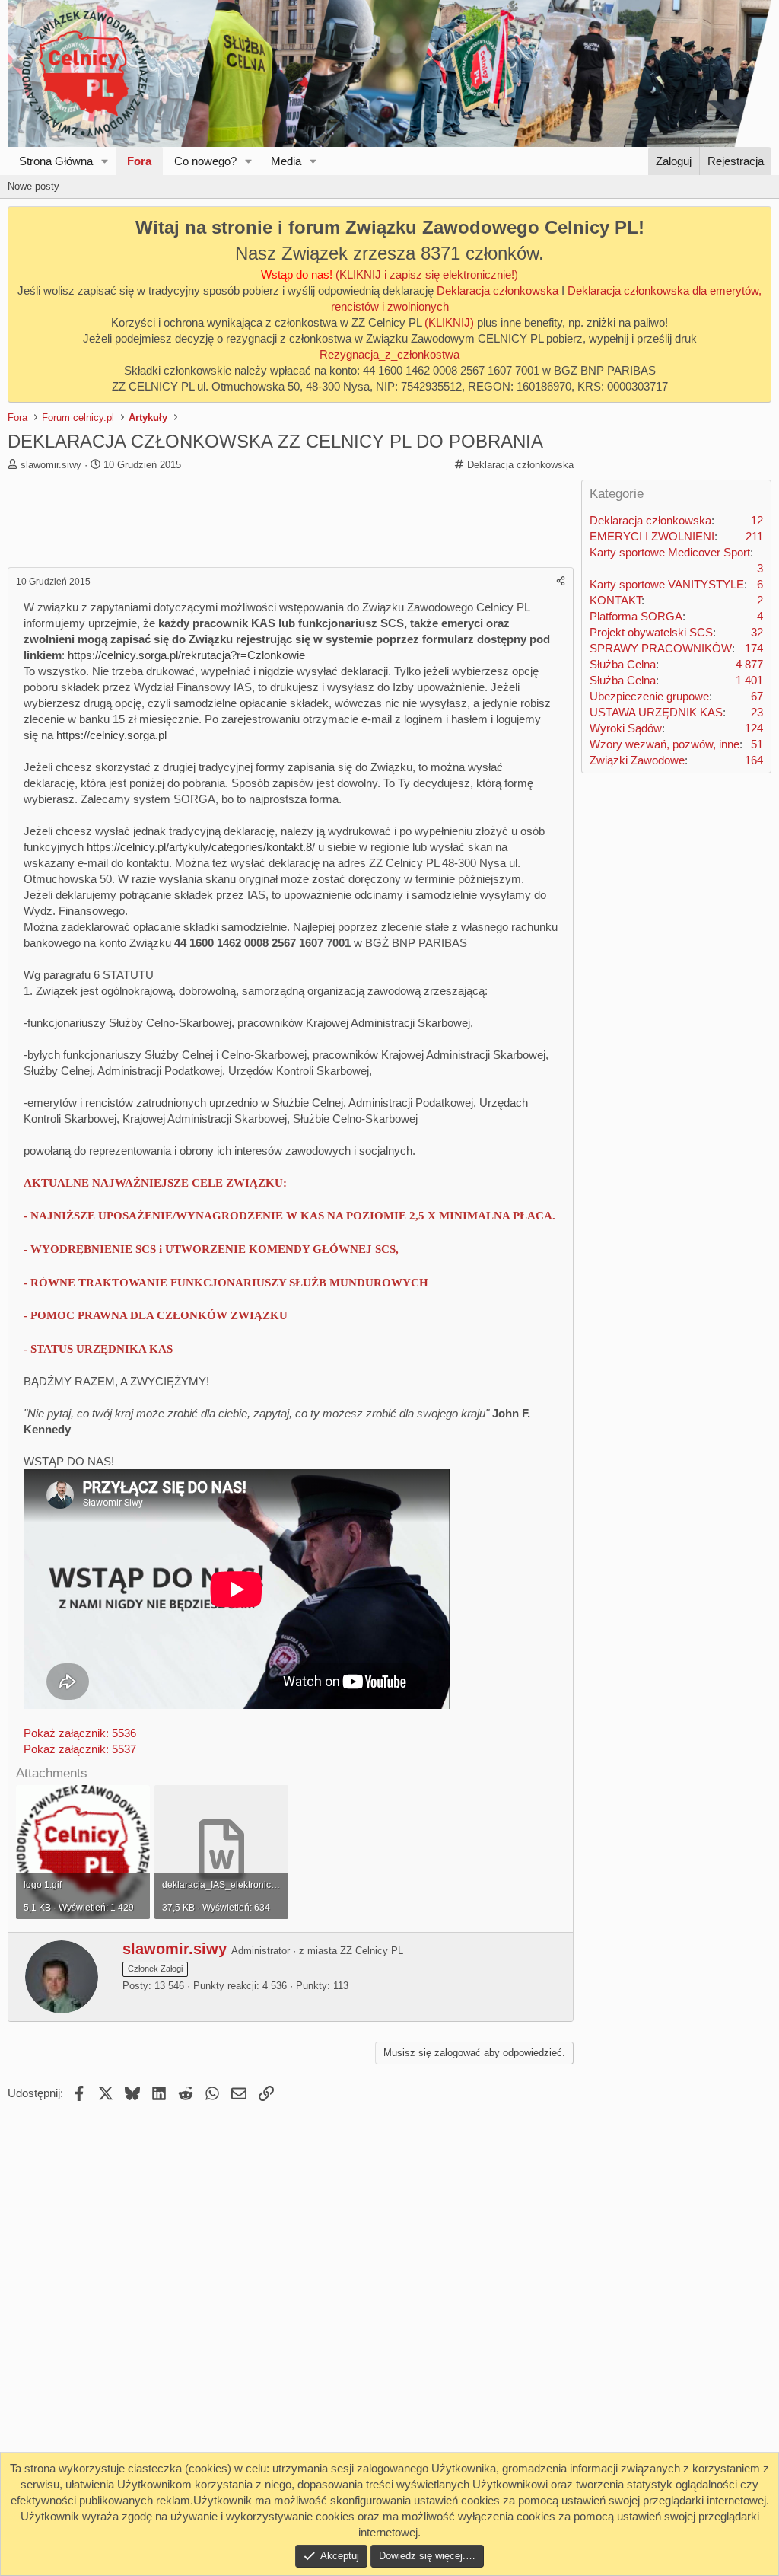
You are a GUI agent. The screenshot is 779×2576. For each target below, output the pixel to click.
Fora (139, 161)
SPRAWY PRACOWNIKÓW (661, 648)
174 (754, 648)
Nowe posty (33, 186)
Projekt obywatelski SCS (651, 632)
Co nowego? (205, 161)
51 (757, 744)
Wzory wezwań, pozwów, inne (665, 744)
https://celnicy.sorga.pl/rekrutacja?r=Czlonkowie (186, 655)
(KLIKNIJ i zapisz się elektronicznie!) (427, 274)
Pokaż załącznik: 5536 (80, 1733)
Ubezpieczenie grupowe (649, 696)
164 (754, 760)
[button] (105, 161)
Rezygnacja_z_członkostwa (389, 354)
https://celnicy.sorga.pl (111, 735)
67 (757, 696)
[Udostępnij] (561, 582)
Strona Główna (56, 161)
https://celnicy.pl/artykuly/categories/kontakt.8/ (201, 847)
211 (754, 536)
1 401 (749, 680)
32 (757, 632)
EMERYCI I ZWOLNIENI (652, 536)
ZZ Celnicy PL (372, 1951)
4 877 (749, 664)
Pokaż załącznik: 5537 (80, 1749)
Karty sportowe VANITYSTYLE (667, 584)
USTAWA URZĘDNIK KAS (656, 712)
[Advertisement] (292, 521)
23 (757, 712)
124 (754, 728)
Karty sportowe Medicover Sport (670, 552)
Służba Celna (623, 664)
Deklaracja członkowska (498, 290)
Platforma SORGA (636, 616)
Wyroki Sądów (626, 728)
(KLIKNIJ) (451, 322)
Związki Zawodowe (637, 760)
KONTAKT (615, 600)
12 (757, 520)
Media (286, 161)
